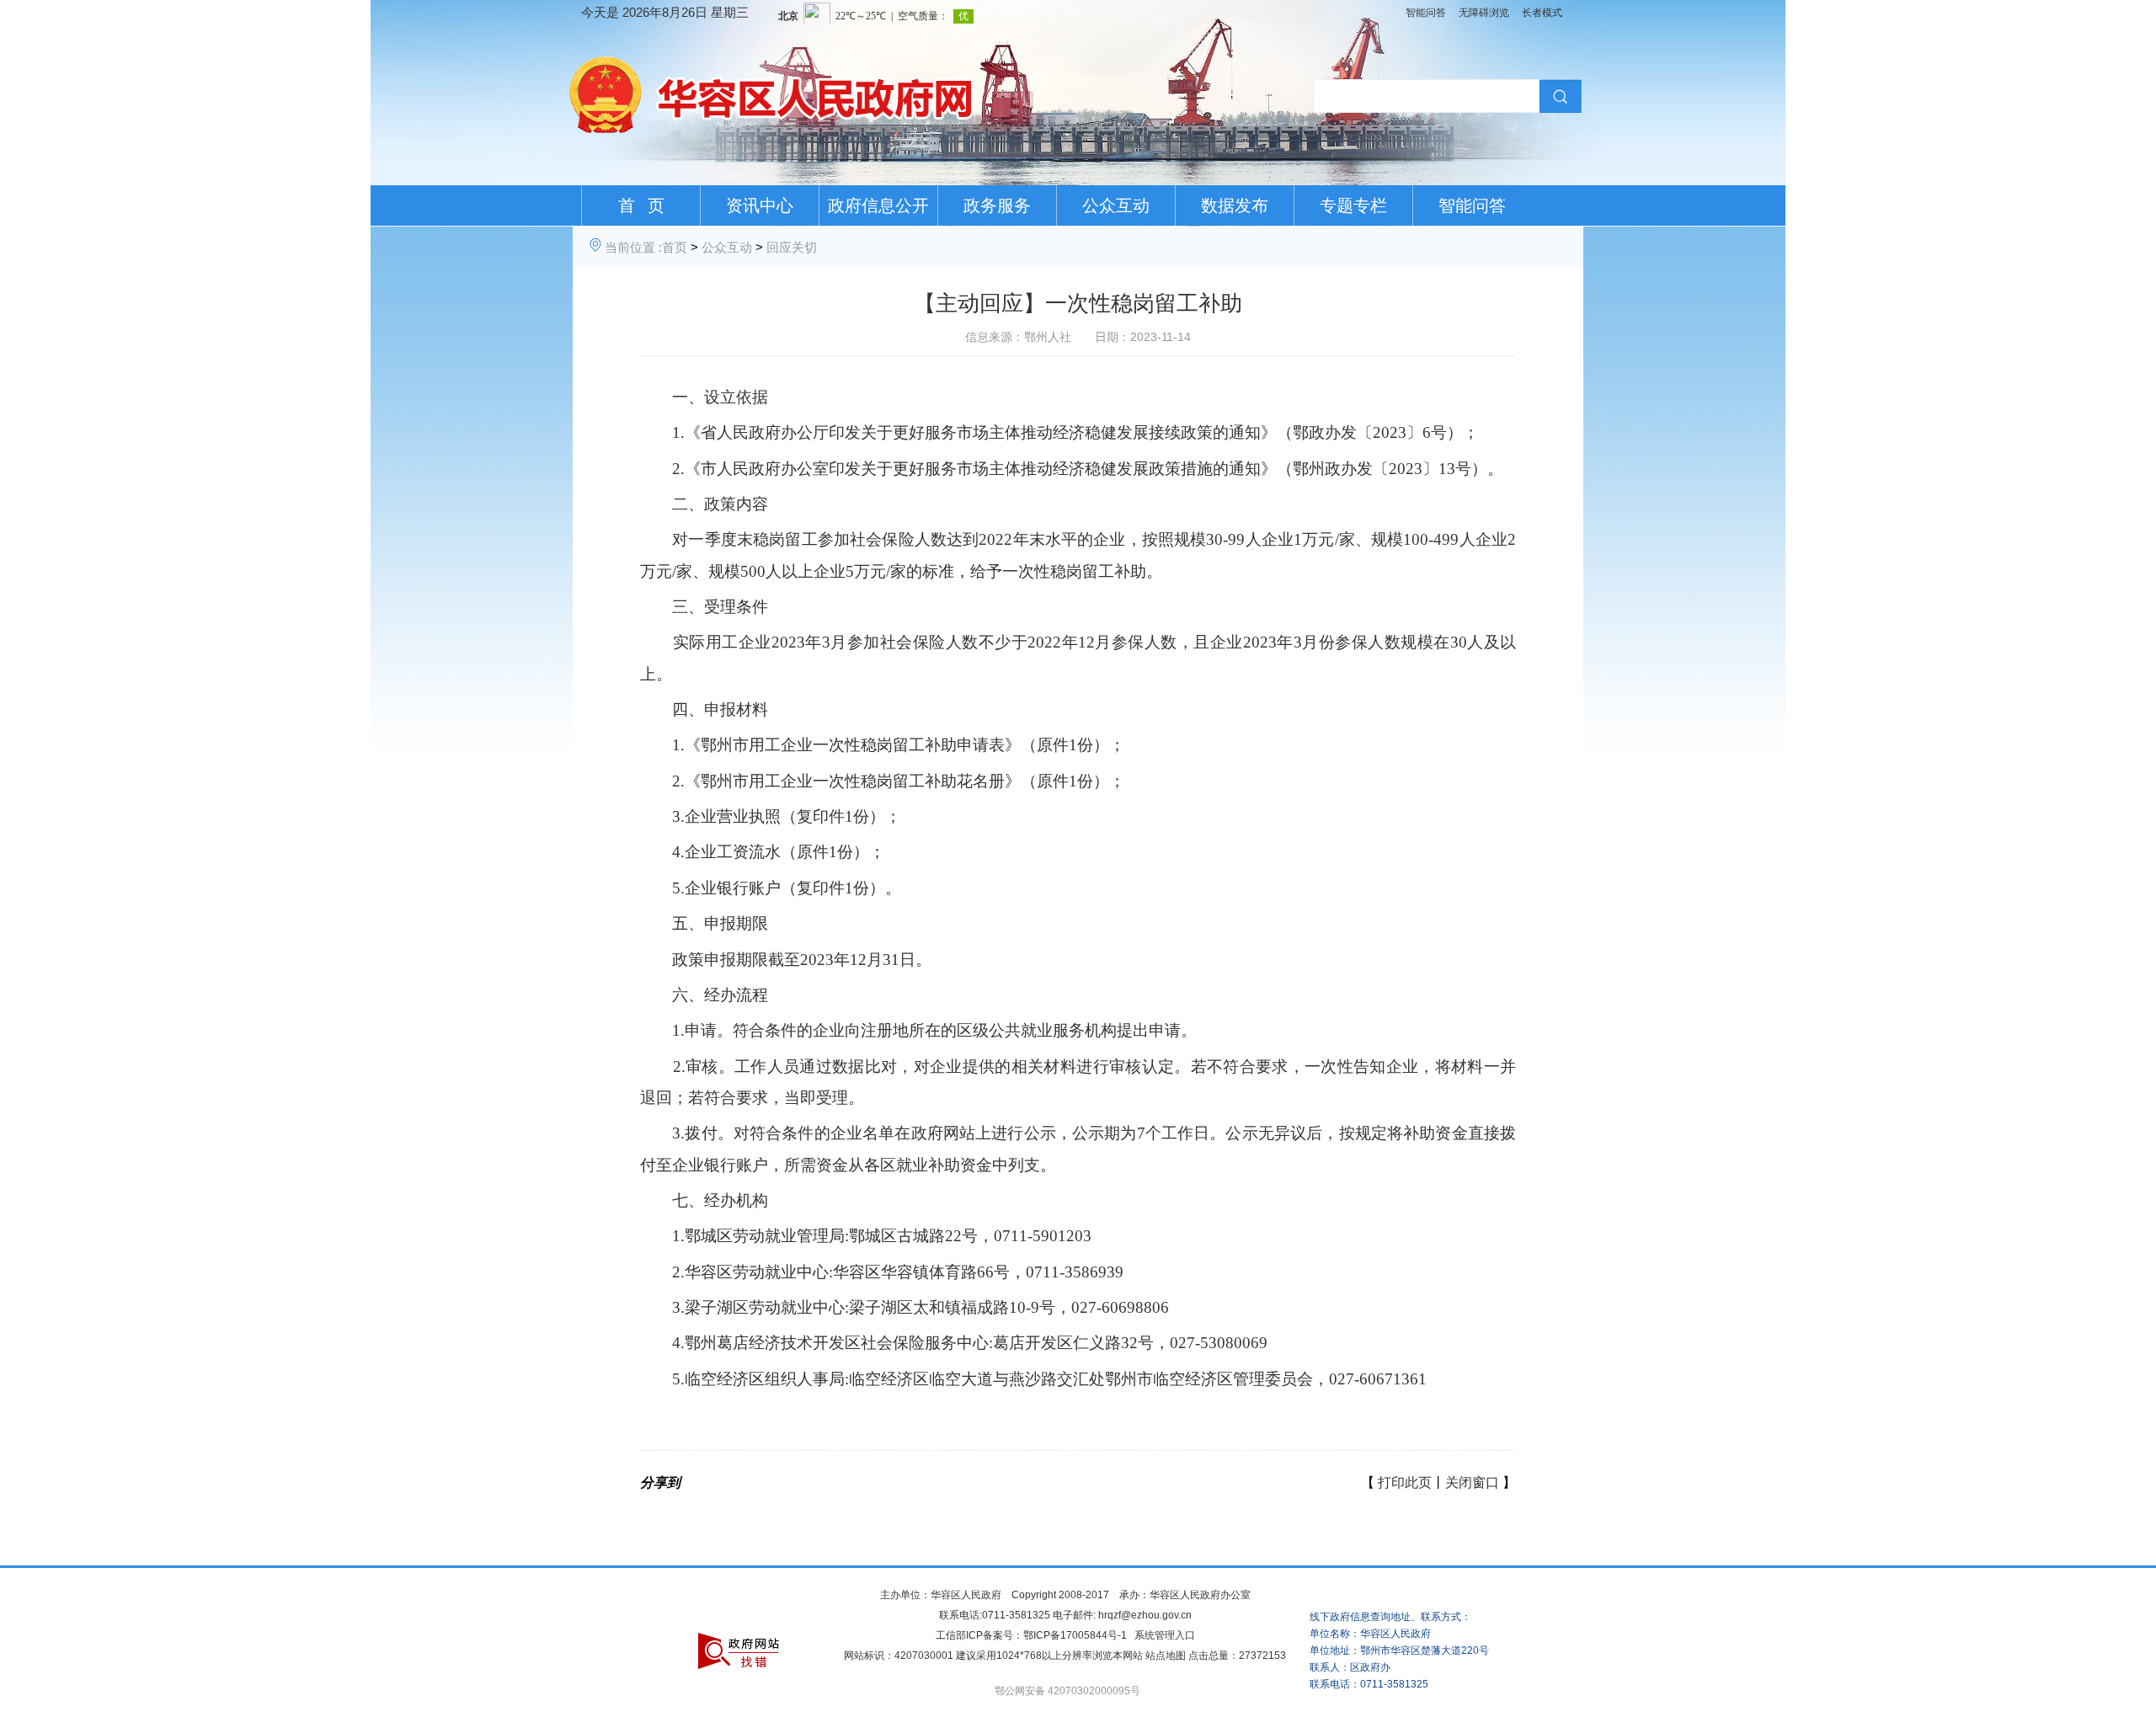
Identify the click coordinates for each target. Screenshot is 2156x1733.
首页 (675, 247)
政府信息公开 (878, 205)
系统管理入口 (1165, 1635)
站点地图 (1166, 1656)
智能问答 (1426, 13)
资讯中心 (760, 205)
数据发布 (1235, 205)
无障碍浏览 (1484, 13)
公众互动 (1116, 205)
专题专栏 (1353, 205)
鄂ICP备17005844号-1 (1075, 1635)
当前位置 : (633, 247)
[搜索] (1558, 96)
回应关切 (792, 247)
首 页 (641, 205)
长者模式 (1542, 13)
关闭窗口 (1472, 1482)
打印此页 (1405, 1482)
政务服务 (997, 205)
